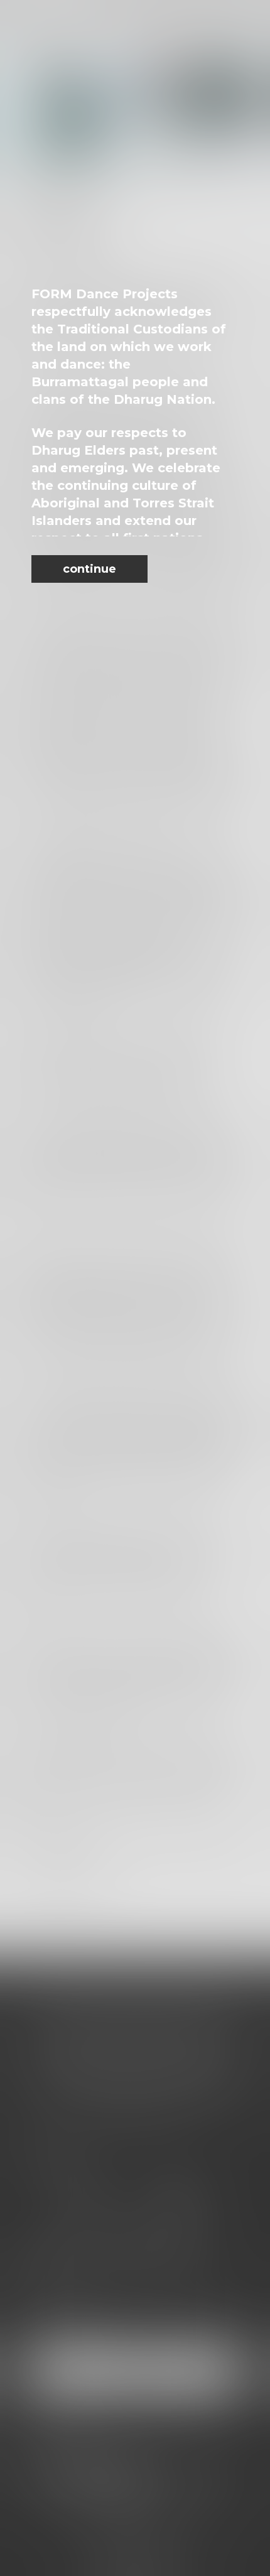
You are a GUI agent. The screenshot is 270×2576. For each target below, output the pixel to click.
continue (89, 569)
